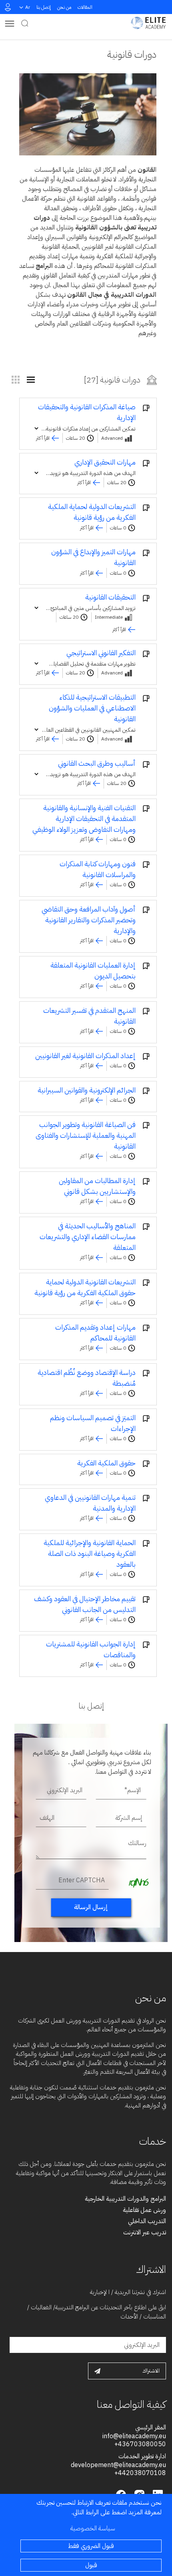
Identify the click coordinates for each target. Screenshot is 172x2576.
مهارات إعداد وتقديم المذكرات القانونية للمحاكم (95, 1332)
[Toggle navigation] (10, 23)
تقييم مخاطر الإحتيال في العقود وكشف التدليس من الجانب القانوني (85, 1604)
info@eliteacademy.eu (134, 2436)
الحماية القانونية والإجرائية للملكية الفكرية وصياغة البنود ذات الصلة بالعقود (90, 1553)
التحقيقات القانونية (110, 597)
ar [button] (28, 7)
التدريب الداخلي (147, 2221)
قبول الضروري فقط (91, 2546)
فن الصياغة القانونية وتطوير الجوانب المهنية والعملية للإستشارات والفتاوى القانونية (86, 1135)
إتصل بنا (44, 7)
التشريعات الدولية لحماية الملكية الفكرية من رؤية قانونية (92, 512)
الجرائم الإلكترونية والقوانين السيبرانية (87, 1090)
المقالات (85, 7)
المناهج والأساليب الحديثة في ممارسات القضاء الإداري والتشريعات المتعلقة (88, 1237)
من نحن (64, 7)
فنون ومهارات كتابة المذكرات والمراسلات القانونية (98, 869)
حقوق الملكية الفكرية (106, 1463)
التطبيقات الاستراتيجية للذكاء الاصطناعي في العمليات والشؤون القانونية (92, 708)
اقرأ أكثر (43, 438)
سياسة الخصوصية (93, 2528)
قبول (91, 2565)
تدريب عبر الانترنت (145, 2232)
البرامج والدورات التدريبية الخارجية (125, 2199)
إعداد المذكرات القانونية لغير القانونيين (85, 1056)
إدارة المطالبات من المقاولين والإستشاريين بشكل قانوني (97, 1186)
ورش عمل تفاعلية (144, 2210)
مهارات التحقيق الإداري (105, 462)
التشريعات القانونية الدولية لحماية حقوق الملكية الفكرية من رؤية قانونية (85, 1287)
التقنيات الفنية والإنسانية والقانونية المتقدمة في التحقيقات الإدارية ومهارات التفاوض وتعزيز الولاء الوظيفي (84, 818)
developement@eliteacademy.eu (118, 2465)
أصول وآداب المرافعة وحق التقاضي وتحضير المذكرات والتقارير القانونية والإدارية (89, 920)
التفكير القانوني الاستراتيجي (101, 653)
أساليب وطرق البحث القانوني (97, 763)
